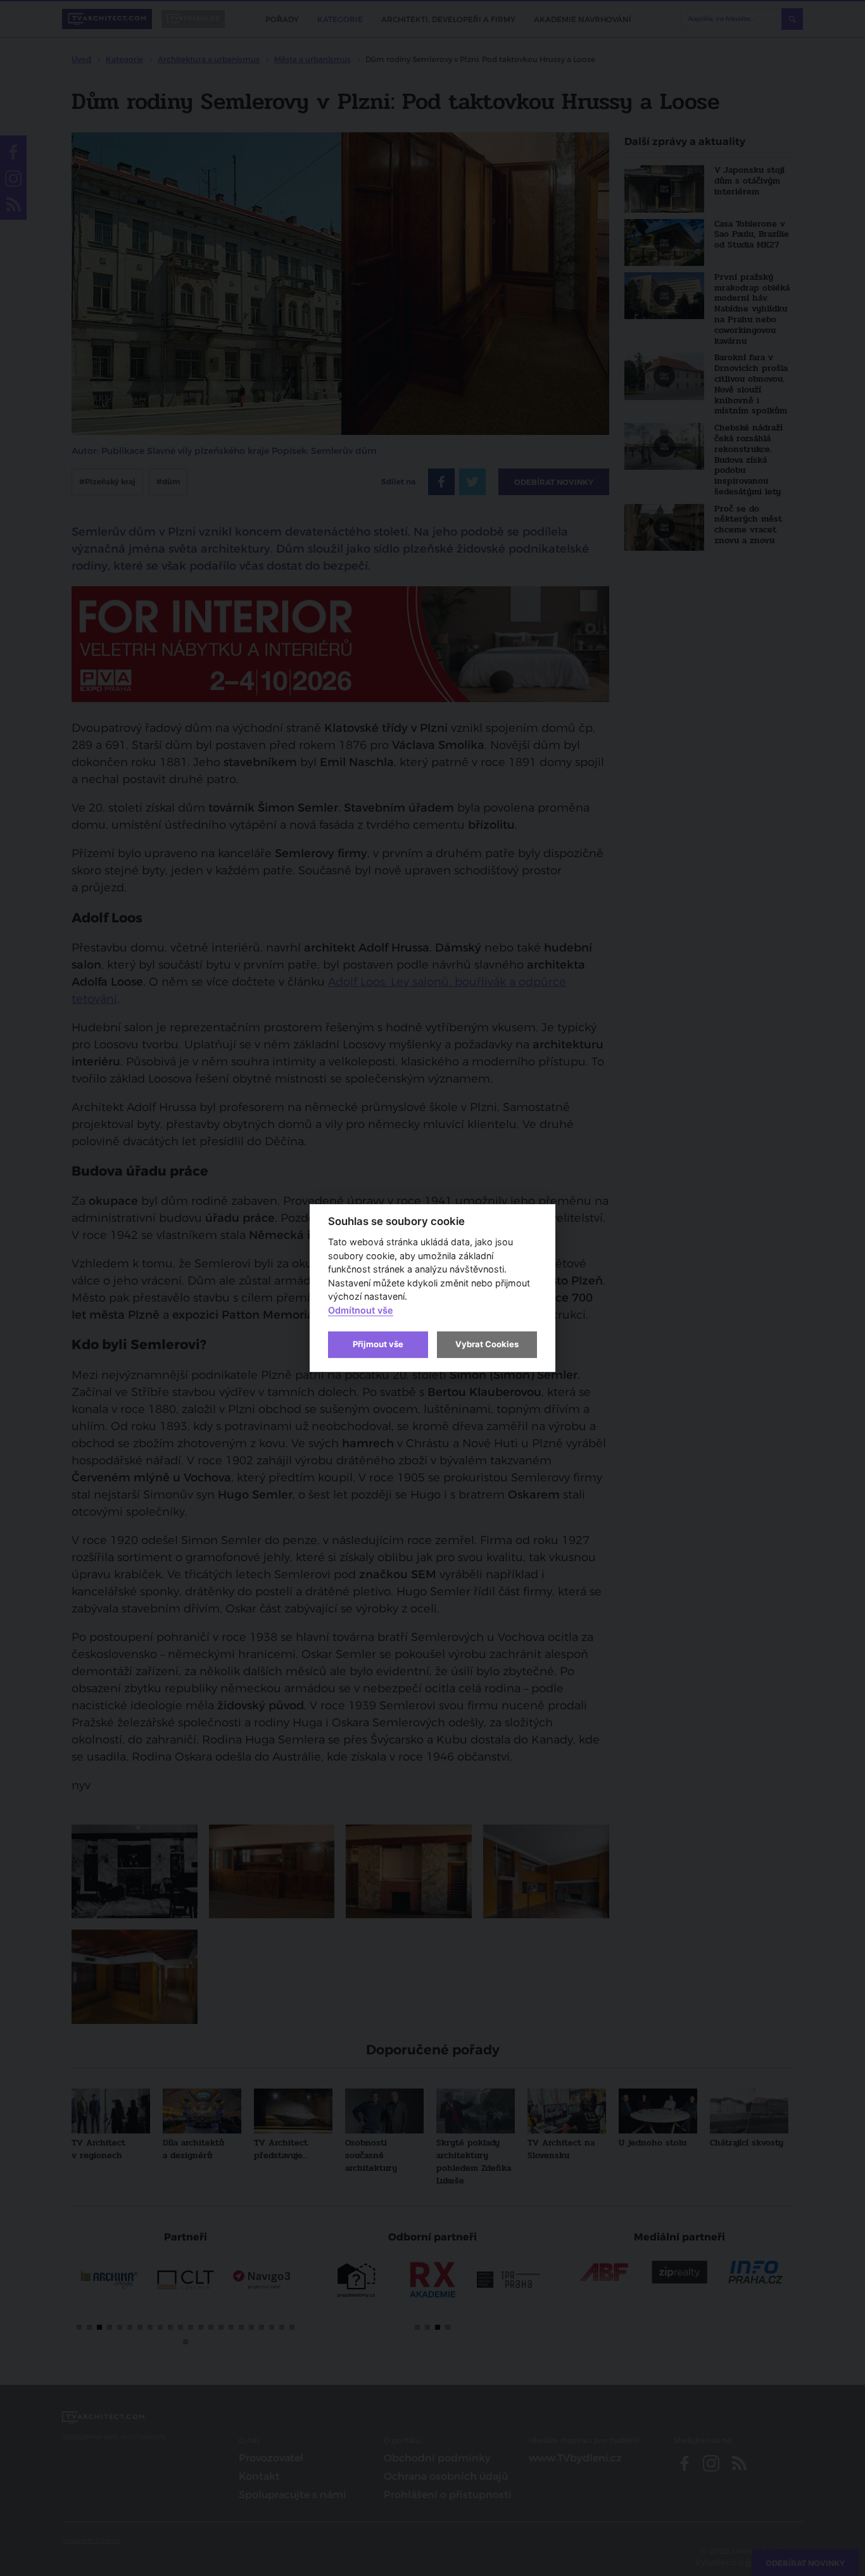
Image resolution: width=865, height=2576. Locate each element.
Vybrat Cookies (487, 1344)
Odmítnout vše (361, 1310)
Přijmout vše (378, 1344)
